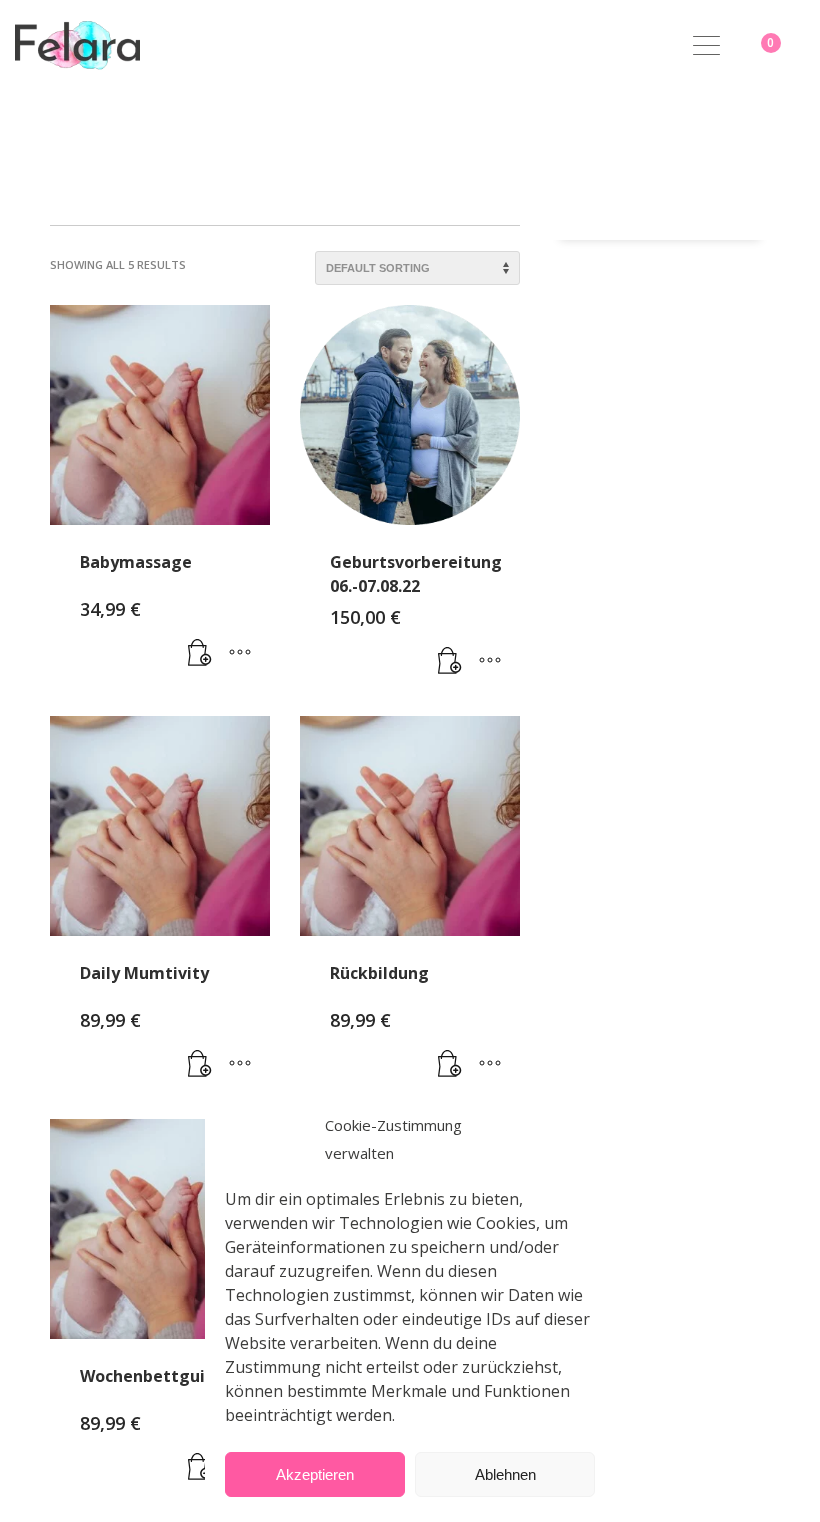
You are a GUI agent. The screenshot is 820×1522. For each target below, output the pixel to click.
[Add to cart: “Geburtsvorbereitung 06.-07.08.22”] (450, 661)
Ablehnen (505, 1474)
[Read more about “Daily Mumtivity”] (200, 1064)
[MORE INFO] (240, 653)
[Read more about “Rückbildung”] (450, 1064)
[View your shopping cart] (787, 45)
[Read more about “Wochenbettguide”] (200, 1467)
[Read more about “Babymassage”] (200, 653)
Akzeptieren (315, 1474)
